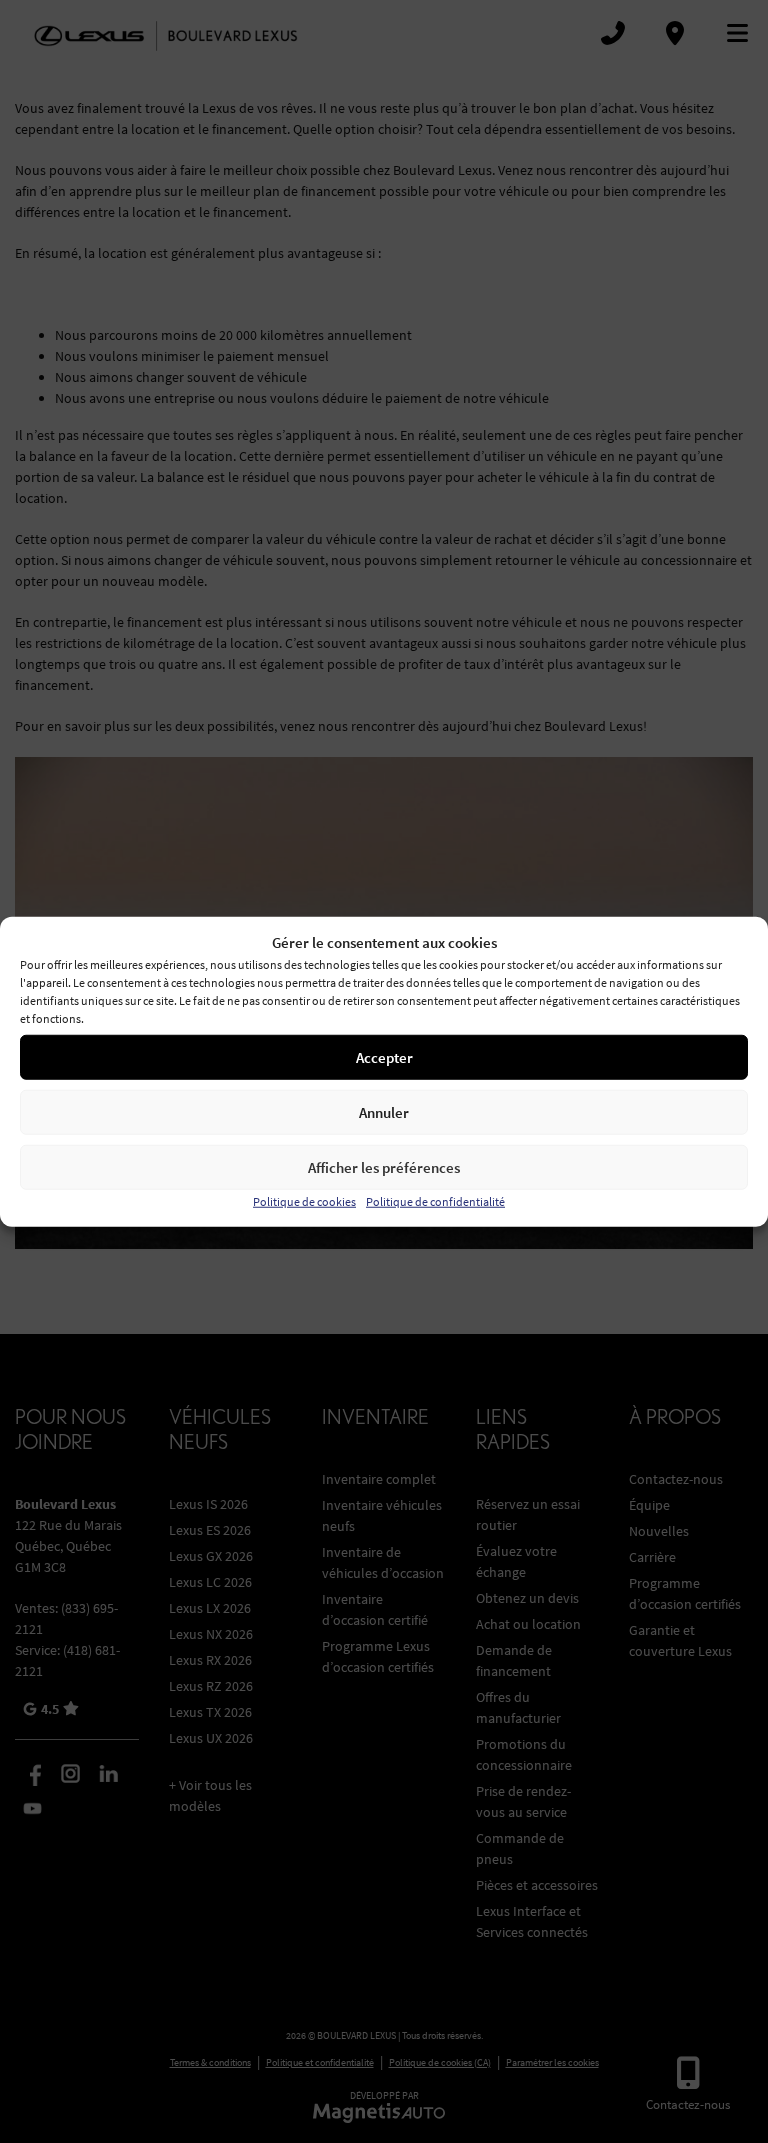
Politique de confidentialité (435, 1201)
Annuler (384, 1111)
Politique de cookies (304, 1201)
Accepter (384, 1056)
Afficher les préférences (384, 1166)
